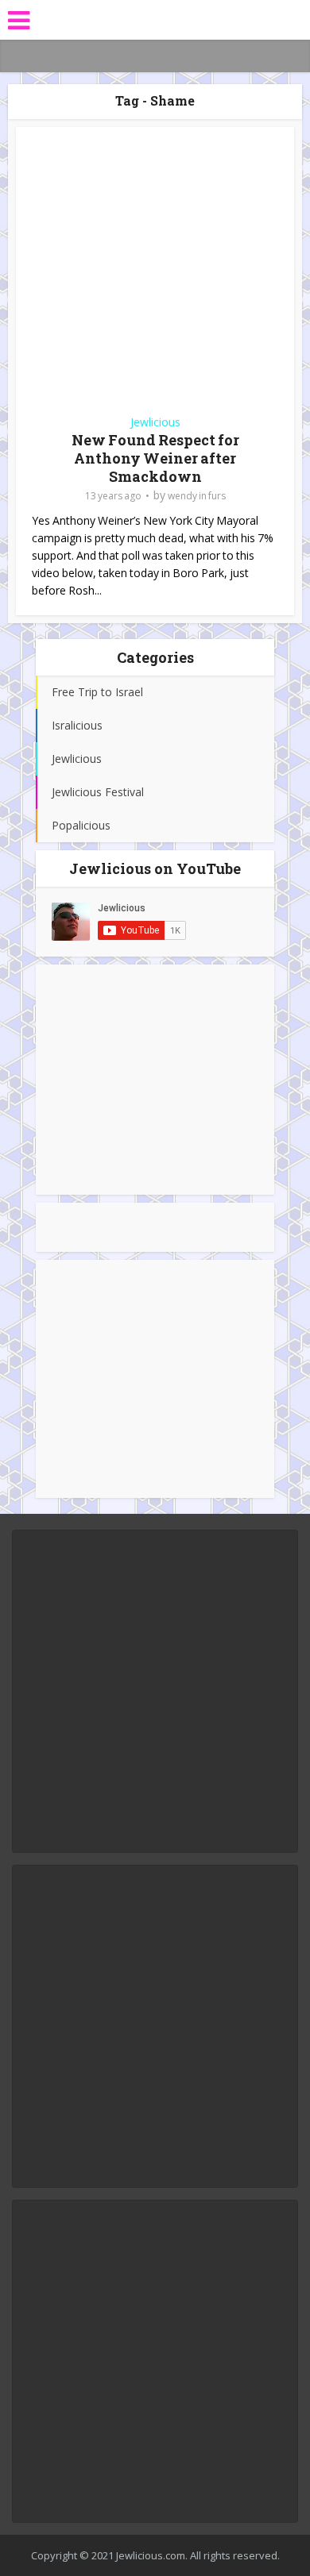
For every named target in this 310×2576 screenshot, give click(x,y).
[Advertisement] (155, 1080)
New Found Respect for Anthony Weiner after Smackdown (155, 458)
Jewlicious (155, 422)
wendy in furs (197, 496)
